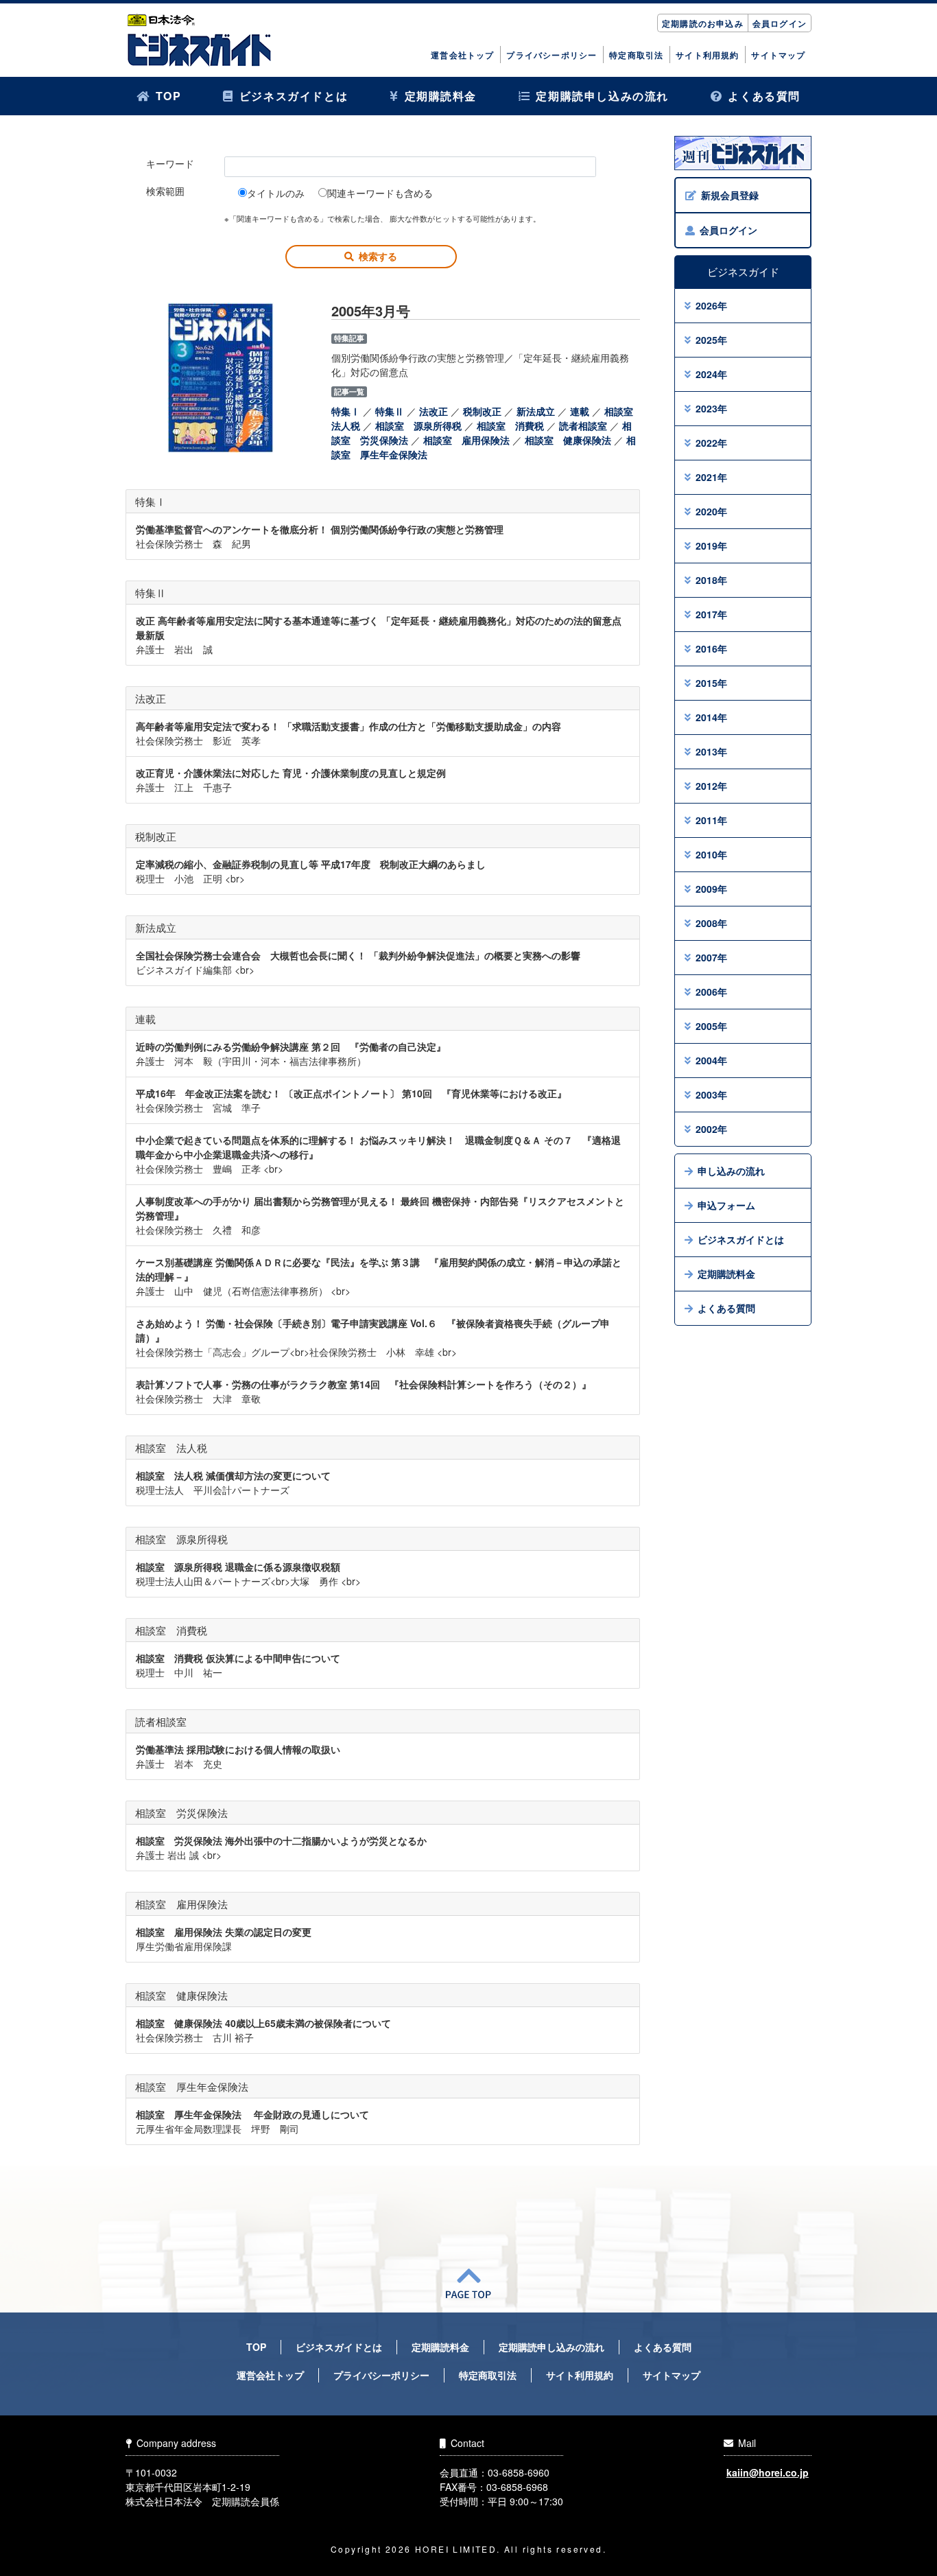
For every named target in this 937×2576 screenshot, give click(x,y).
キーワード (170, 163)
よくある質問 (764, 96)
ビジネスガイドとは (294, 96)
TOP (169, 96)
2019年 (711, 546)
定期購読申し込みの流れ (602, 96)
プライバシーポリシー (551, 55)
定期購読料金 (441, 96)
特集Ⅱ (390, 411)
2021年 (711, 477)
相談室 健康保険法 (568, 440)
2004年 (711, 1060)
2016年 (711, 648)
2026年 (711, 305)
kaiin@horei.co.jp (768, 2472)
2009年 (711, 889)
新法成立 (536, 411)
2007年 (711, 957)
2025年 (711, 340)
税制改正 (482, 411)
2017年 (711, 614)
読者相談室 (583, 425)
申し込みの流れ (731, 1171)
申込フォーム (726, 1205)
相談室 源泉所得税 (418, 425)
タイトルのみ (276, 193)
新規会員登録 (730, 195)
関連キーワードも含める (380, 193)
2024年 (711, 374)
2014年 (711, 717)
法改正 (434, 411)
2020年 (711, 511)
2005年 (711, 1026)
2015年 (711, 683)
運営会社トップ (462, 55)
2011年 (711, 820)
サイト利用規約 (707, 55)
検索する (378, 256)
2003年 (711, 1094)
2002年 (711, 1129)
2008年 (711, 923)
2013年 (711, 751)
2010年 (711, 854)
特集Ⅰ (346, 411)
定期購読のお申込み (703, 23)
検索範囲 (165, 191)
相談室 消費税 (510, 425)
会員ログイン (780, 23)
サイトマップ (778, 55)
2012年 (711, 786)
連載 (580, 411)
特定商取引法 (636, 55)
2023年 (711, 408)
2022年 (711, 443)
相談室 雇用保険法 (466, 440)
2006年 (711, 992)
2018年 (711, 580)
